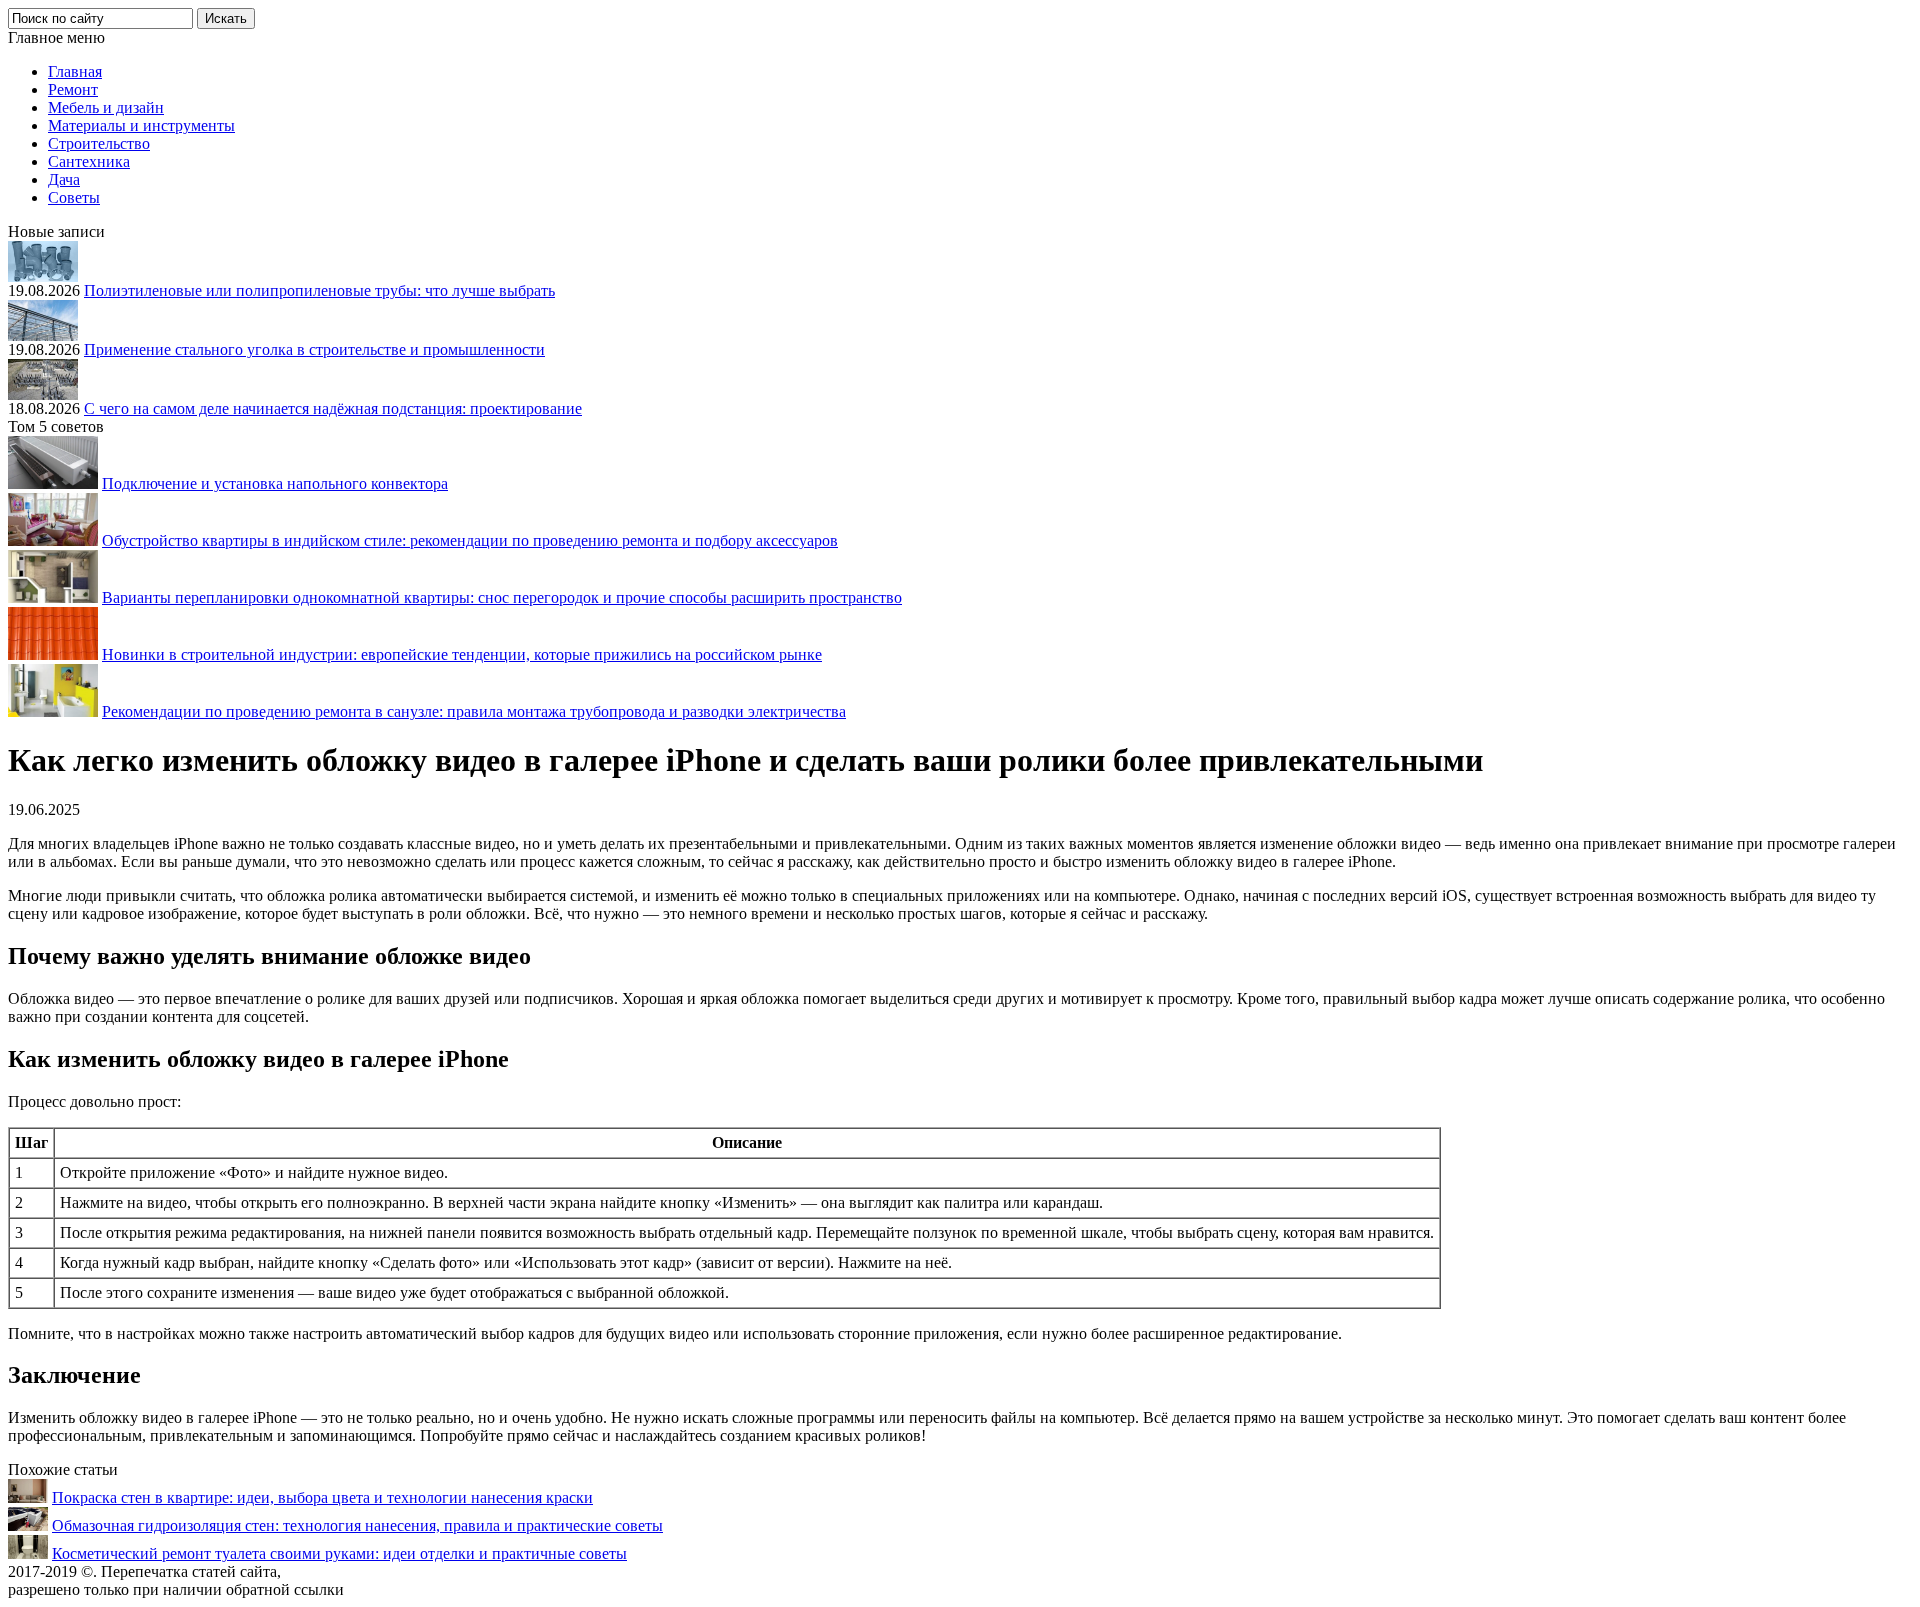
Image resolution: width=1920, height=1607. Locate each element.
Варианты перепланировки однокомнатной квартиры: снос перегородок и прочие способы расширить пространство (502, 597)
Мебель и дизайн (106, 107)
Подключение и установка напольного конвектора (275, 483)
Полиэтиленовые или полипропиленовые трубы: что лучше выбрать (319, 290)
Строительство (99, 143)
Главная (75, 71)
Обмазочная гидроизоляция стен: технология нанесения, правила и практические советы (357, 1525)
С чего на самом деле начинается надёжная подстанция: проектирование (333, 408)
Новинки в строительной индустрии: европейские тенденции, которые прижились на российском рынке (462, 654)
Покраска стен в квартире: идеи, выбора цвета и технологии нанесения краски (322, 1497)
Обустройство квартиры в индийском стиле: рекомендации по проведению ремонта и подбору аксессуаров (470, 540)
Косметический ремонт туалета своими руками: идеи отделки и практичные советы (339, 1553)
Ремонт (73, 89)
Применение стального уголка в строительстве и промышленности (314, 349)
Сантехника (89, 161)
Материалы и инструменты (141, 125)
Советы (74, 197)
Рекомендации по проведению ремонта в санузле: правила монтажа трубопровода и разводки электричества (474, 711)
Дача (64, 179)
